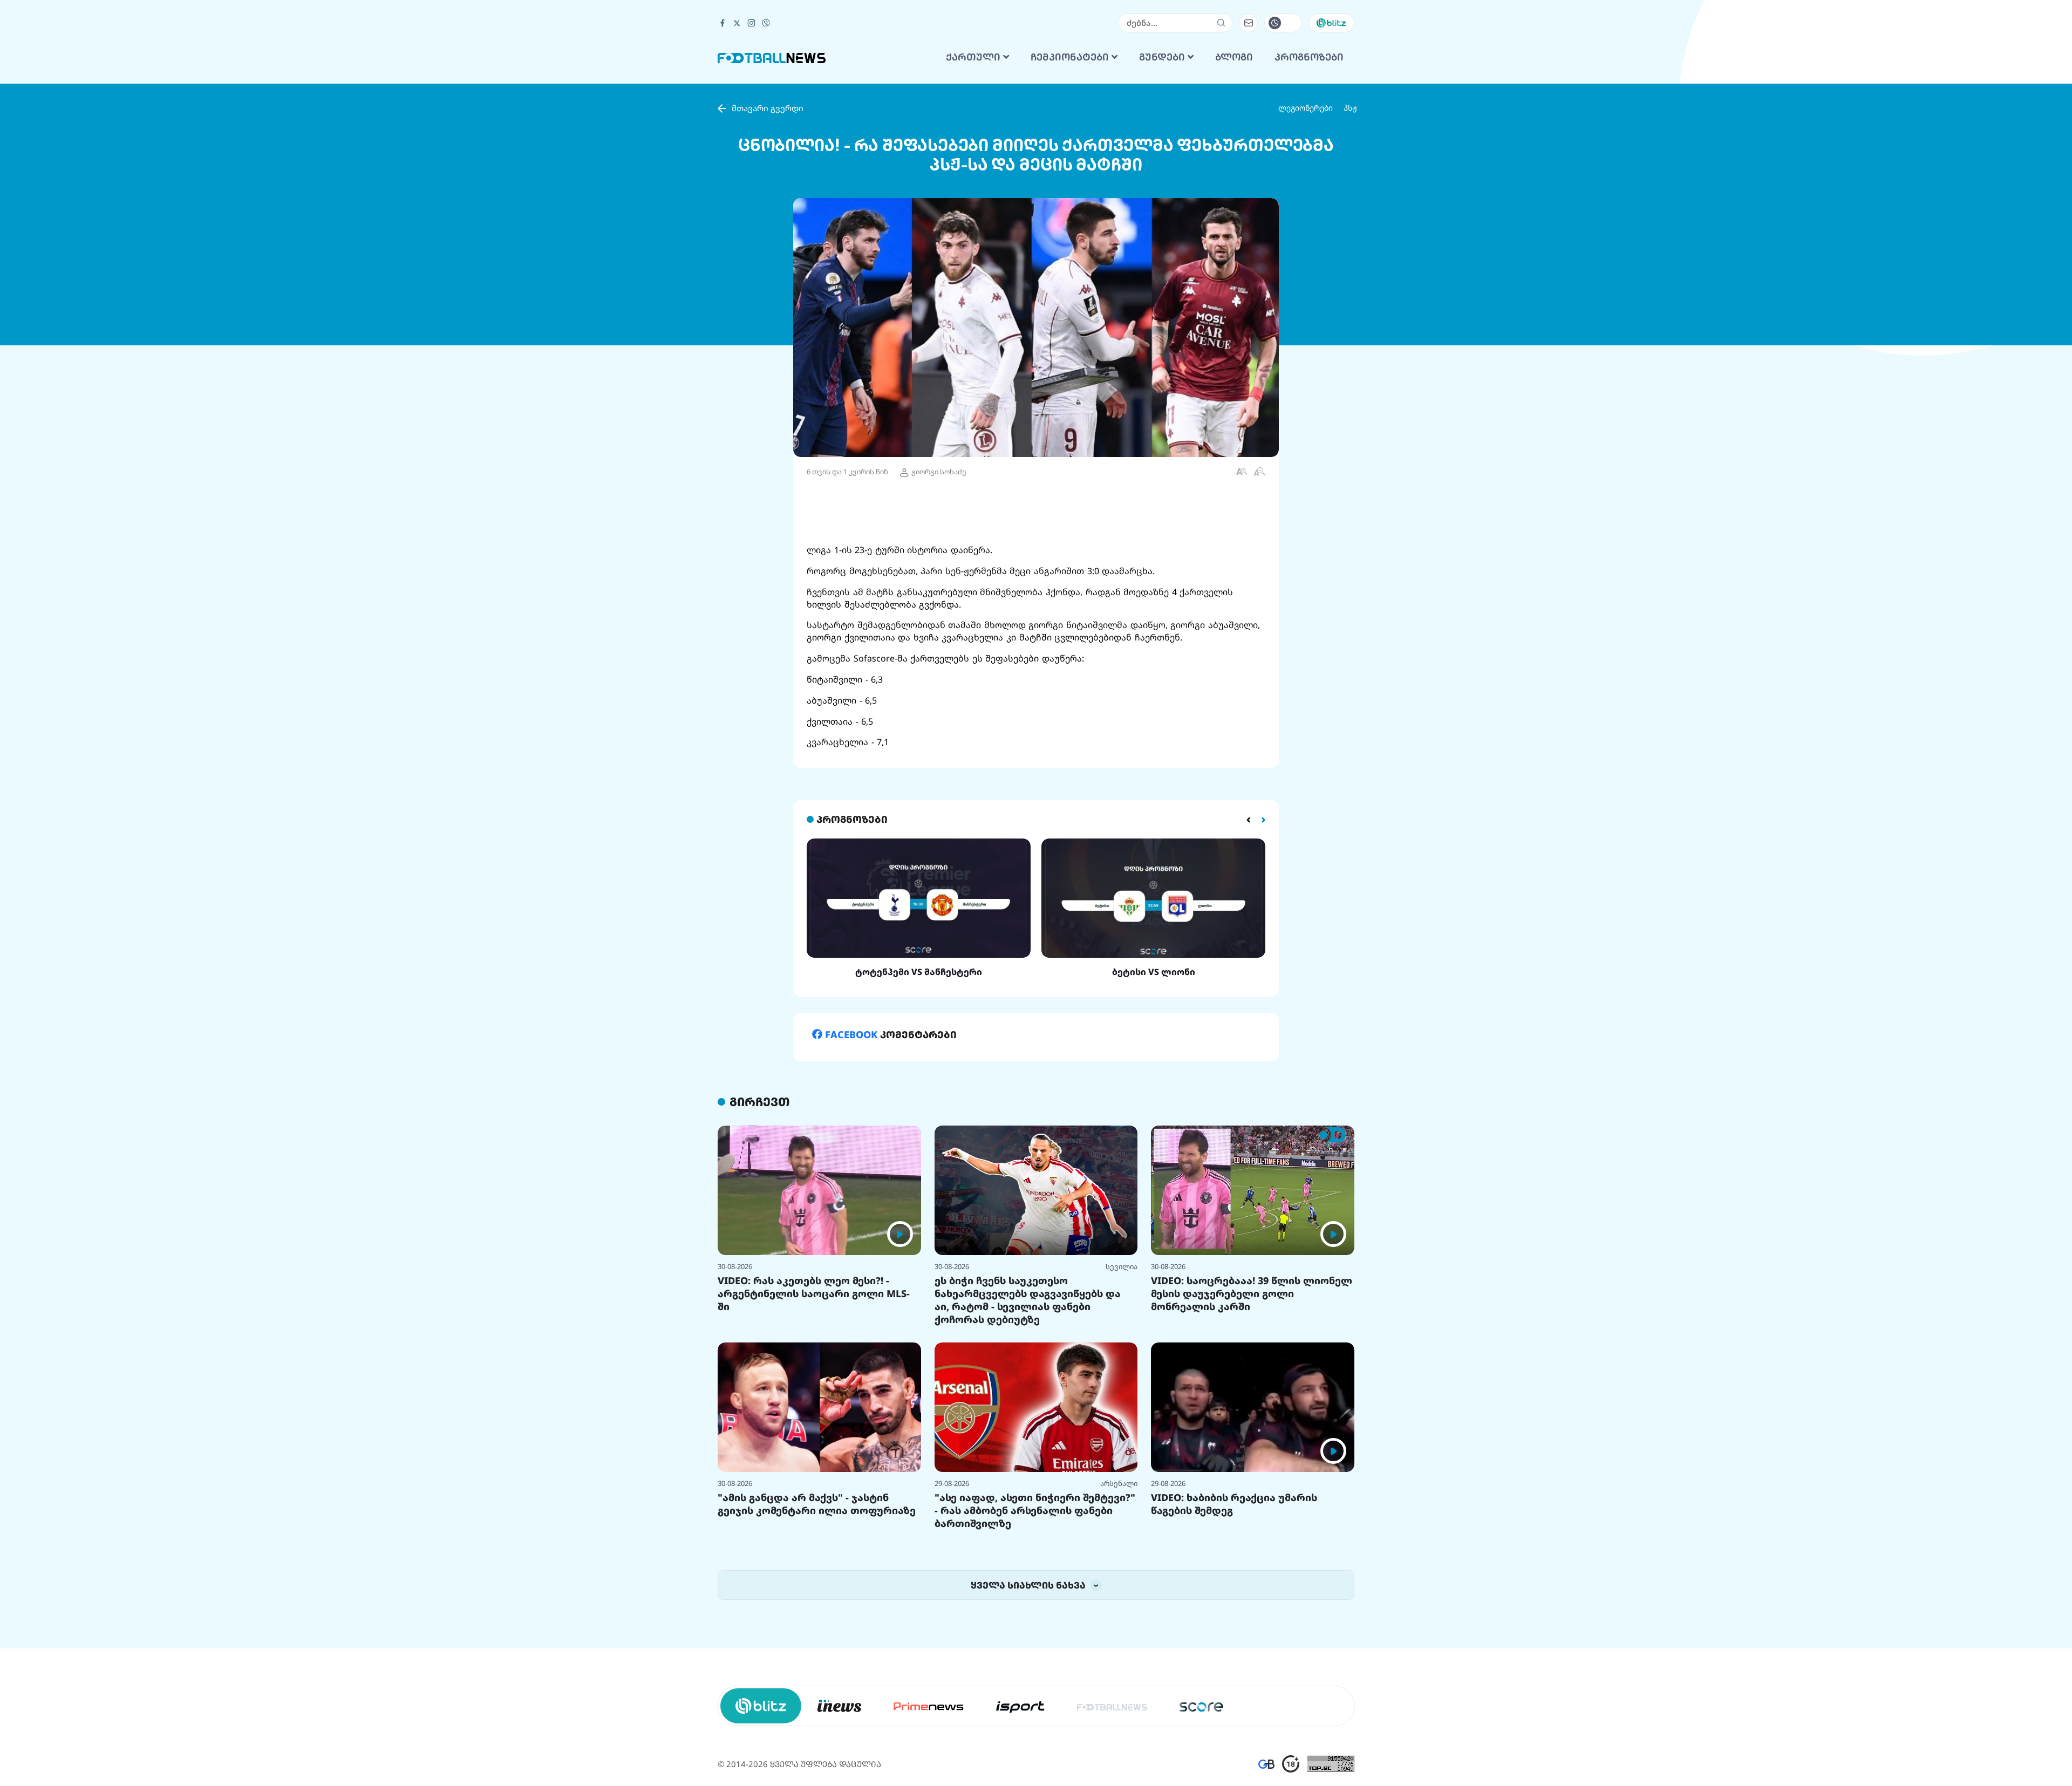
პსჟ (1350, 243)
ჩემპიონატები (1071, 192)
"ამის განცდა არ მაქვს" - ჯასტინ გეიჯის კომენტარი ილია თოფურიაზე (817, 1639)
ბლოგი (1234, 192)
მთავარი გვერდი (768, 243)
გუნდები (1163, 192)
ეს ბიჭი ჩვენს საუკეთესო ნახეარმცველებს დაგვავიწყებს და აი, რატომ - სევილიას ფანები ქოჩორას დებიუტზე (1028, 1435)
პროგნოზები (1309, 192)
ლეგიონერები (1306, 243)
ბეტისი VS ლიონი (1154, 1107)
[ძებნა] (1221, 158)
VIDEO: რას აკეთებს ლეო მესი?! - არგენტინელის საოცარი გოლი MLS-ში (814, 1428)
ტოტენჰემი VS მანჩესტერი (919, 1107)
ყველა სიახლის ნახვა (1029, 1720)
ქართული (974, 192)
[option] (919, 1043)
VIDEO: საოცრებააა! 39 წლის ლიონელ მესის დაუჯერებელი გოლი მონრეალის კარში (1252, 1428)
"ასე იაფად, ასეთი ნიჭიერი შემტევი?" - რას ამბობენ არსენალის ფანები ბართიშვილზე (1035, 1645)
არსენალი (1119, 1618)
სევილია (1122, 1401)
